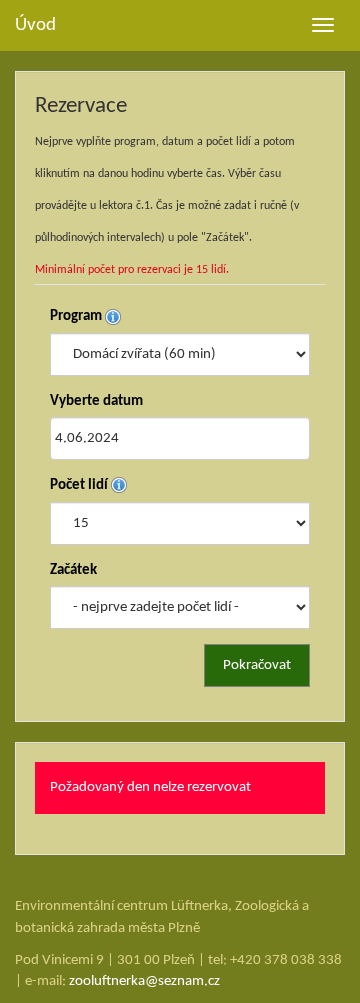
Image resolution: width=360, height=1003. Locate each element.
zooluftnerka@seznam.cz (144, 981)
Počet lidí (80, 485)
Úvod (35, 25)
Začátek (73, 570)
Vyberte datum (96, 401)
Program (77, 316)
